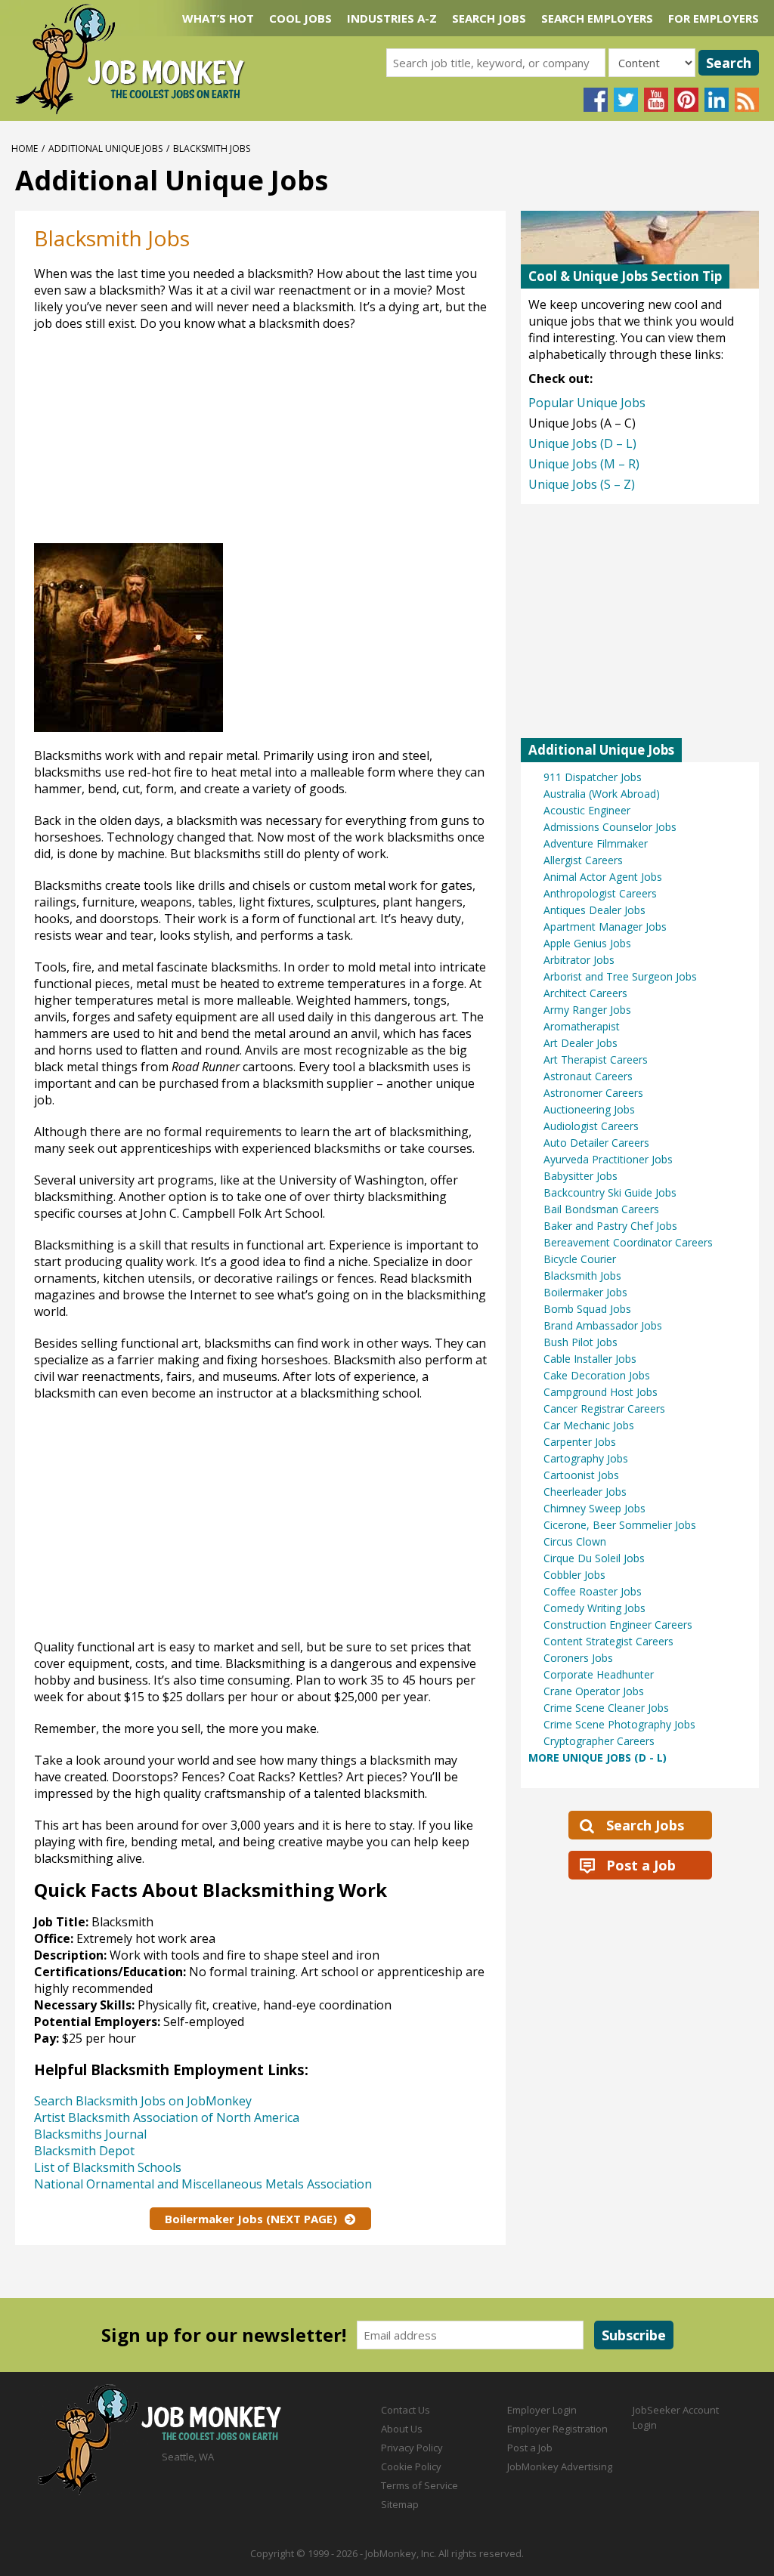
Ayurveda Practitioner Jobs (608, 1159)
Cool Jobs (300, 18)
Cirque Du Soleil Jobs (594, 1558)
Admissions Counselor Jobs (610, 827)
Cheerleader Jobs (585, 1492)
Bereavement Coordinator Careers (628, 1242)
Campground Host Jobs (601, 1392)
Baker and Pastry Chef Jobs (610, 1226)
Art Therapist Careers (596, 1059)
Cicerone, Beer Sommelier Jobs (620, 1525)
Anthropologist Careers (600, 893)
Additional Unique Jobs (105, 148)
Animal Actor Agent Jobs (603, 877)
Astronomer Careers (593, 1093)
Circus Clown (575, 1541)
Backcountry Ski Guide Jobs (610, 1192)
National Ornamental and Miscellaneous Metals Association (203, 2184)
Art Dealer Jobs (580, 1043)
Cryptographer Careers (599, 1741)
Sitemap (400, 2504)
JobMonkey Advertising (560, 2466)
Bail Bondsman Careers (601, 1209)
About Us (402, 2429)
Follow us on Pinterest (686, 100)
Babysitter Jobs (580, 1176)
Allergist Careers (583, 860)
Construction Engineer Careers (618, 1625)
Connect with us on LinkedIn (717, 100)
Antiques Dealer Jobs (594, 910)
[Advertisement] (336, 445)
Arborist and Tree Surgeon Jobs (620, 976)
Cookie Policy (411, 2466)
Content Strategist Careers (608, 1641)
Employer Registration (557, 2429)
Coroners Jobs (578, 1658)
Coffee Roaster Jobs (593, 1591)
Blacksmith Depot (84, 2151)
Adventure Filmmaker (596, 843)
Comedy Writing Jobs (594, 1608)
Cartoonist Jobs (581, 1475)
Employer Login (542, 2410)
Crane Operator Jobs (594, 1691)
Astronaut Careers (588, 1076)
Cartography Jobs (586, 1458)
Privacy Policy (412, 2448)
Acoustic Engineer (587, 810)
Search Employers (597, 18)
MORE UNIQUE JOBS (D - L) (598, 1757)
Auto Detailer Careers (596, 1143)
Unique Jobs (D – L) (582, 443)
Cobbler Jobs (574, 1575)
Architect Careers (585, 993)
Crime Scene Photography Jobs (619, 1724)
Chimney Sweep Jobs (594, 1508)
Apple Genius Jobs (587, 943)
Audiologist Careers (591, 1126)
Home (25, 148)
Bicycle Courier (580, 1259)
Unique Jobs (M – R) (584, 464)
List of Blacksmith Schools (108, 2167)
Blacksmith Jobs (582, 1276)
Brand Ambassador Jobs (603, 1325)
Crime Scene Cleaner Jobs (606, 1708)
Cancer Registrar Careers (604, 1408)
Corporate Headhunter (599, 1674)
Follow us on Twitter (626, 100)
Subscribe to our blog (747, 100)
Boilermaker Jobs (585, 1292)
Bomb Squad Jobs (587, 1309)
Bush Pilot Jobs (580, 1342)
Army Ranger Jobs (587, 1010)
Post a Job (641, 1865)
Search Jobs (489, 18)
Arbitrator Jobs (579, 960)
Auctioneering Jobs (589, 1109)
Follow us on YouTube (656, 100)
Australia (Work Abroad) (602, 794)
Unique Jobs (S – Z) (582, 484)
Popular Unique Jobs (587, 403)
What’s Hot (218, 18)
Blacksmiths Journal (90, 2134)
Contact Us (406, 2410)
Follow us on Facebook (596, 100)
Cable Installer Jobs (590, 1359)
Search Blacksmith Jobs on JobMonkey (143, 2101)
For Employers (714, 18)
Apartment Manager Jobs (605, 927)
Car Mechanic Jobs (589, 1425)
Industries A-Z (392, 18)
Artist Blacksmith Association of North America (167, 2117)
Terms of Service (420, 2485)
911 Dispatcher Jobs (593, 777)
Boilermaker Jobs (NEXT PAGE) (251, 2219)
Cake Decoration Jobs (597, 1375)
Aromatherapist (582, 1026)
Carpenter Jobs (580, 1442)
